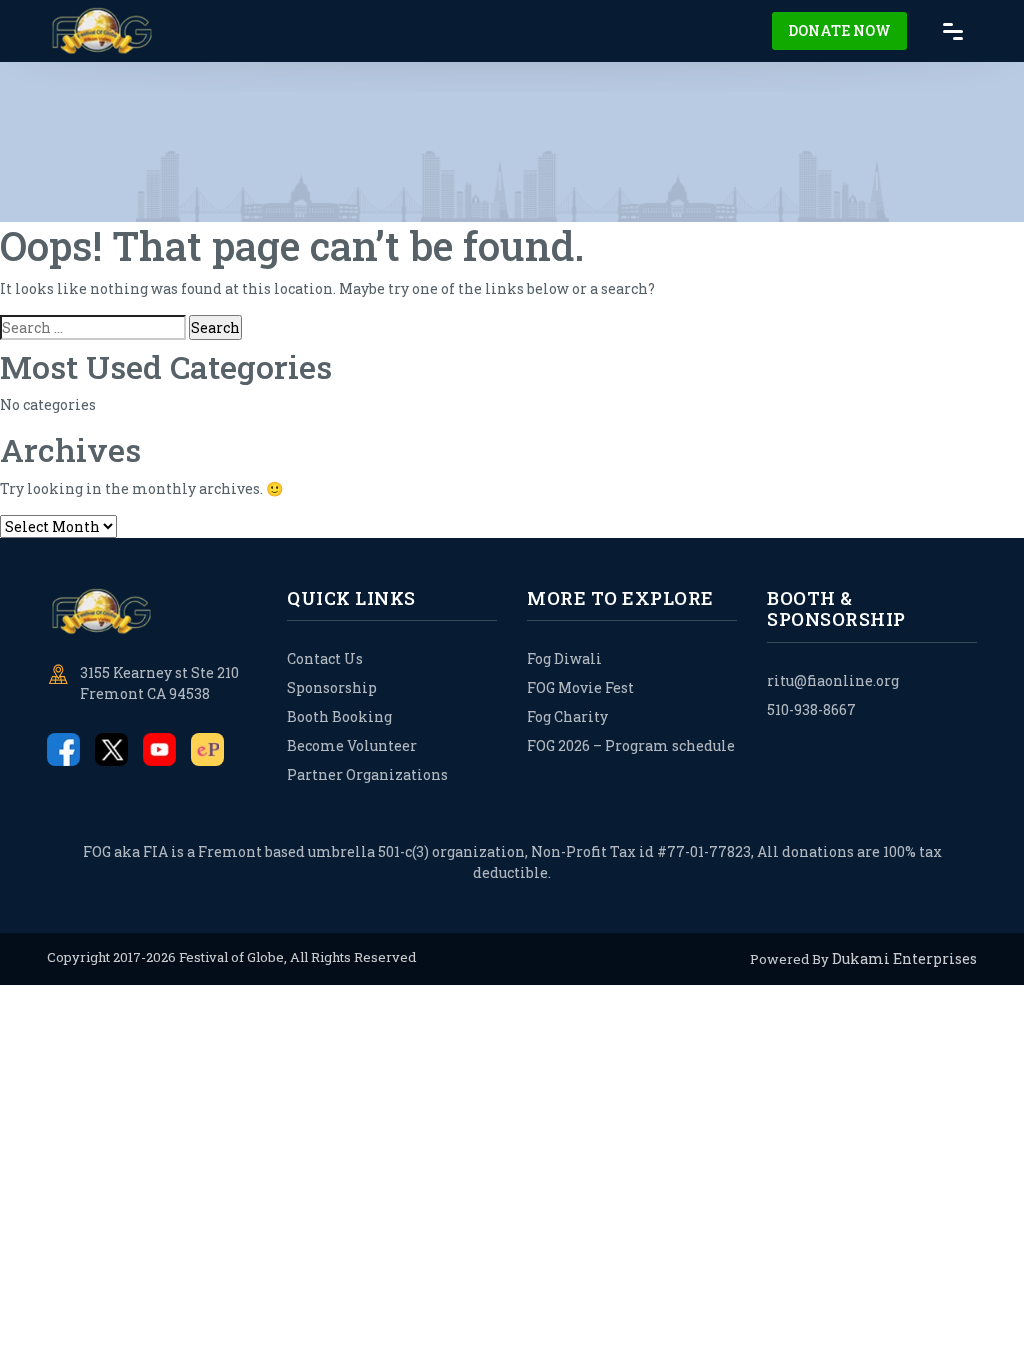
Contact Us (325, 658)
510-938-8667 (811, 709)
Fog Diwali (564, 658)
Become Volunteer (352, 745)
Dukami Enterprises (904, 958)
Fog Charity (567, 716)
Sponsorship (332, 687)
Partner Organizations (367, 774)
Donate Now (839, 30)
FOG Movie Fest (580, 687)
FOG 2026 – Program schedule (631, 745)
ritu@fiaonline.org (833, 680)
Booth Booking (339, 716)
